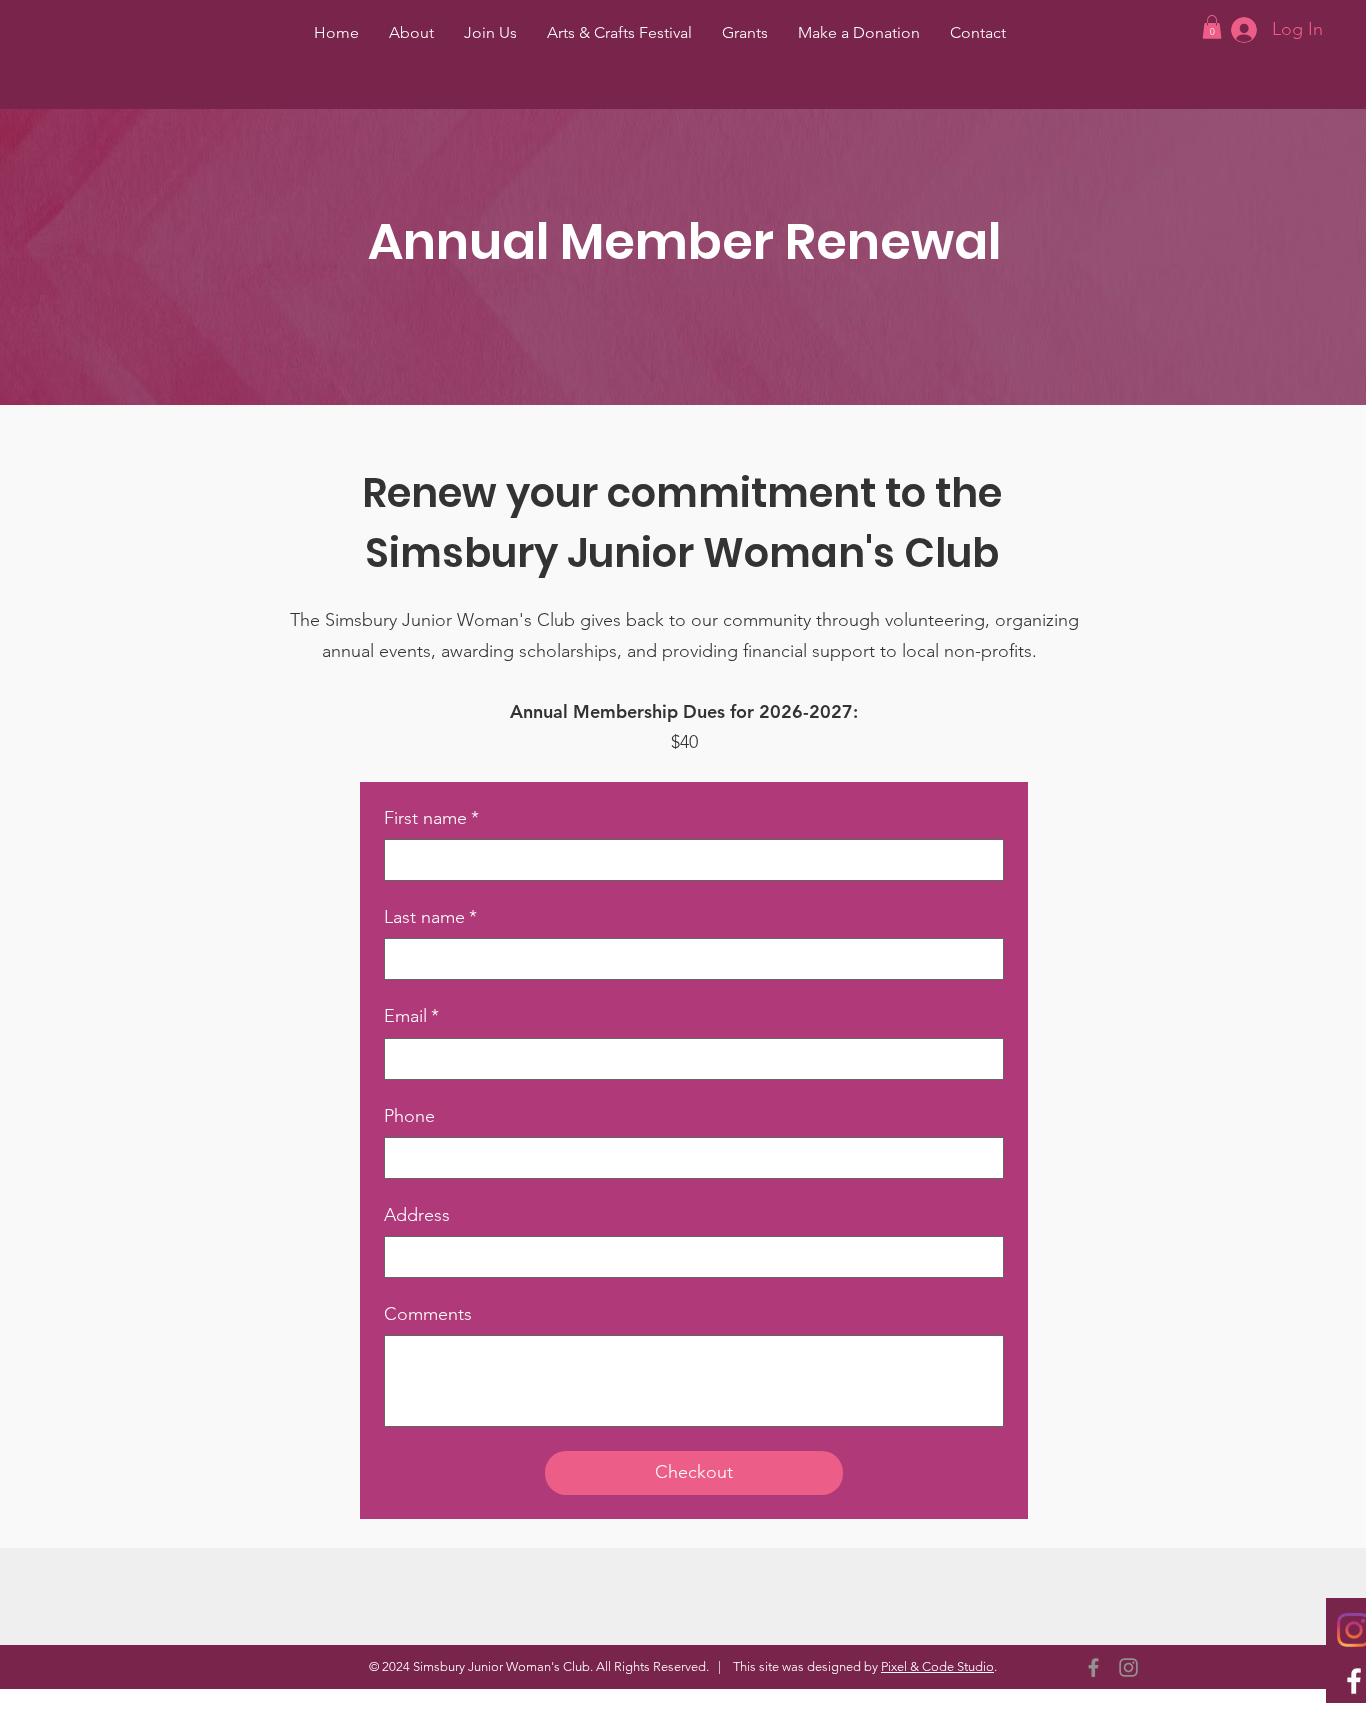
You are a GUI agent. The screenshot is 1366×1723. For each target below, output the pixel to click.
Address (417, 1215)
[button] (1212, 27)
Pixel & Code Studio (937, 1666)
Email (411, 1016)
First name (431, 818)
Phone (409, 1116)
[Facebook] (1093, 1667)
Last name (430, 917)
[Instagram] (1128, 1667)
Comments (428, 1314)
